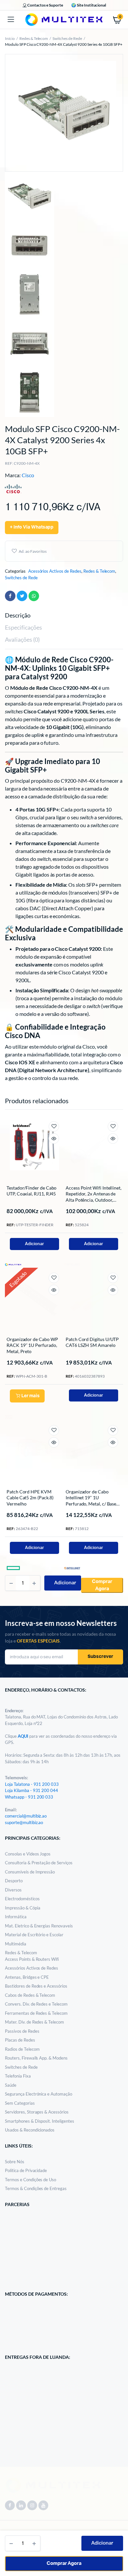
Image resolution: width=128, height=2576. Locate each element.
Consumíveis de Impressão (30, 1872)
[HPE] (13, 1568)
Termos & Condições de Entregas (36, 2188)
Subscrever (100, 1657)
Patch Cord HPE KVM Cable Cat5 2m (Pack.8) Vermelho (30, 1497)
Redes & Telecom (34, 38)
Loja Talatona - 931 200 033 (32, 1784)
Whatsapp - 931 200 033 (29, 1797)
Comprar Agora (64, 2563)
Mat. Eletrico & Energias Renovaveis (39, 1926)
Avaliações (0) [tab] (22, 639)
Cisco (28, 475)
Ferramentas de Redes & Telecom (36, 2013)
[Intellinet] (72, 1264)
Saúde (11, 2085)
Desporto (14, 1881)
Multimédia (16, 1944)
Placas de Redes (20, 2040)
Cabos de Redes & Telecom (30, 1995)
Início (10, 38)
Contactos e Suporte (45, 5)
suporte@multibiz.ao (24, 1822)
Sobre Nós (15, 2162)
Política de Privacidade (26, 2170)
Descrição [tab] (18, 615)
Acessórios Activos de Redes (55, 571)
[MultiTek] (64, 20)
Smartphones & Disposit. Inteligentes (40, 2121)
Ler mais (31, 1396)
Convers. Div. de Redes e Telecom (36, 2004)
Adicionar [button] (34, 1244)
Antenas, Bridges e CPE (27, 1977)
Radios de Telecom (22, 2049)
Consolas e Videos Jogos (28, 1854)
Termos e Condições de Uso (31, 2180)
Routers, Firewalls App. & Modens (36, 2058)
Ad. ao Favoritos (33, 551)
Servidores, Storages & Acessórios (37, 2112)
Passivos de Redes (22, 2031)
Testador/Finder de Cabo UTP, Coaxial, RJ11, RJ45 (32, 1191)
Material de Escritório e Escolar (34, 1935)
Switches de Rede (67, 38)
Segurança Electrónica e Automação (39, 2094)
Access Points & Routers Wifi (32, 1959)
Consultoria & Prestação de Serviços (39, 1863)
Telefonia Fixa (18, 2076)
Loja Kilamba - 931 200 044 (32, 1790)
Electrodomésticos (22, 1899)
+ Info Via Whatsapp (32, 527)
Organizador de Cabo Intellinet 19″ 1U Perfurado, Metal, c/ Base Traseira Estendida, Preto (91, 1501)
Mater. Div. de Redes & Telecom (34, 2022)
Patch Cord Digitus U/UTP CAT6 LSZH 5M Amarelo (92, 1342)
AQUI (23, 1736)
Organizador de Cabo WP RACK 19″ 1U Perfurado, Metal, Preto (32, 1345)
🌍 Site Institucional (89, 5)
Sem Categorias (20, 2103)
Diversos (13, 1890)
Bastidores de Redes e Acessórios (36, 1986)
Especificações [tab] (23, 627)
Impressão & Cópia (23, 1908)
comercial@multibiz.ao (26, 1816)
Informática (16, 1917)
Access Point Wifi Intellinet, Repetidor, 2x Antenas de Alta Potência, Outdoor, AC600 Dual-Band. (94, 1197)
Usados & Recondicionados (30, 2130)
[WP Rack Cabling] (13, 1416)
